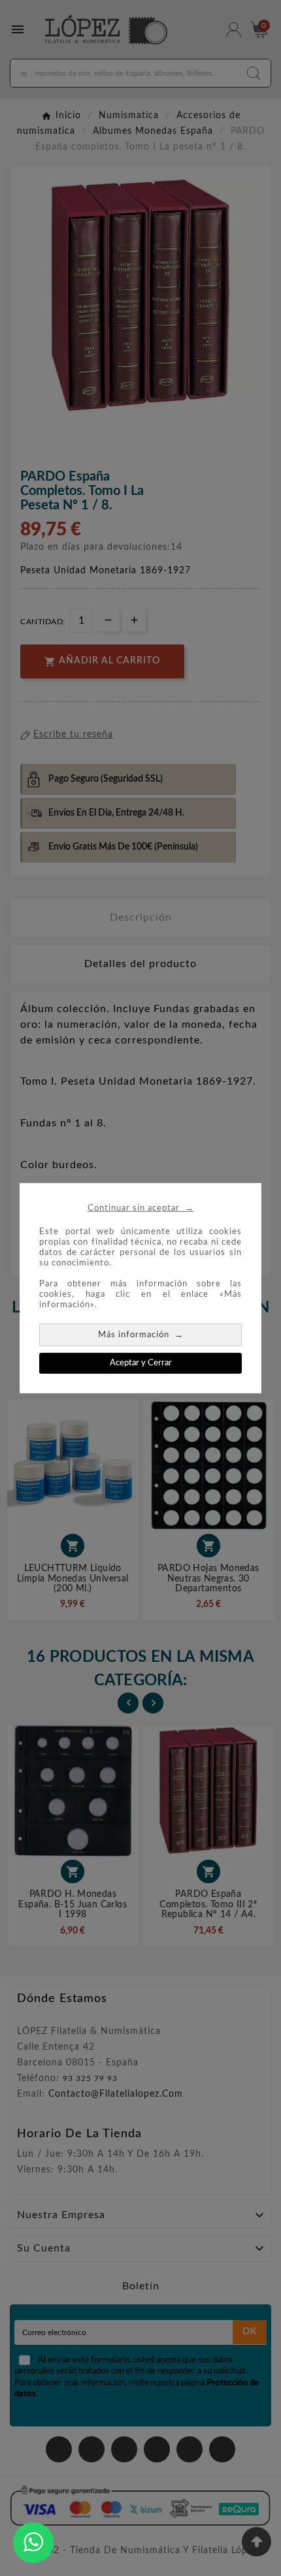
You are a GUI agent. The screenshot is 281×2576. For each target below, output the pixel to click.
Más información (141, 1334)
